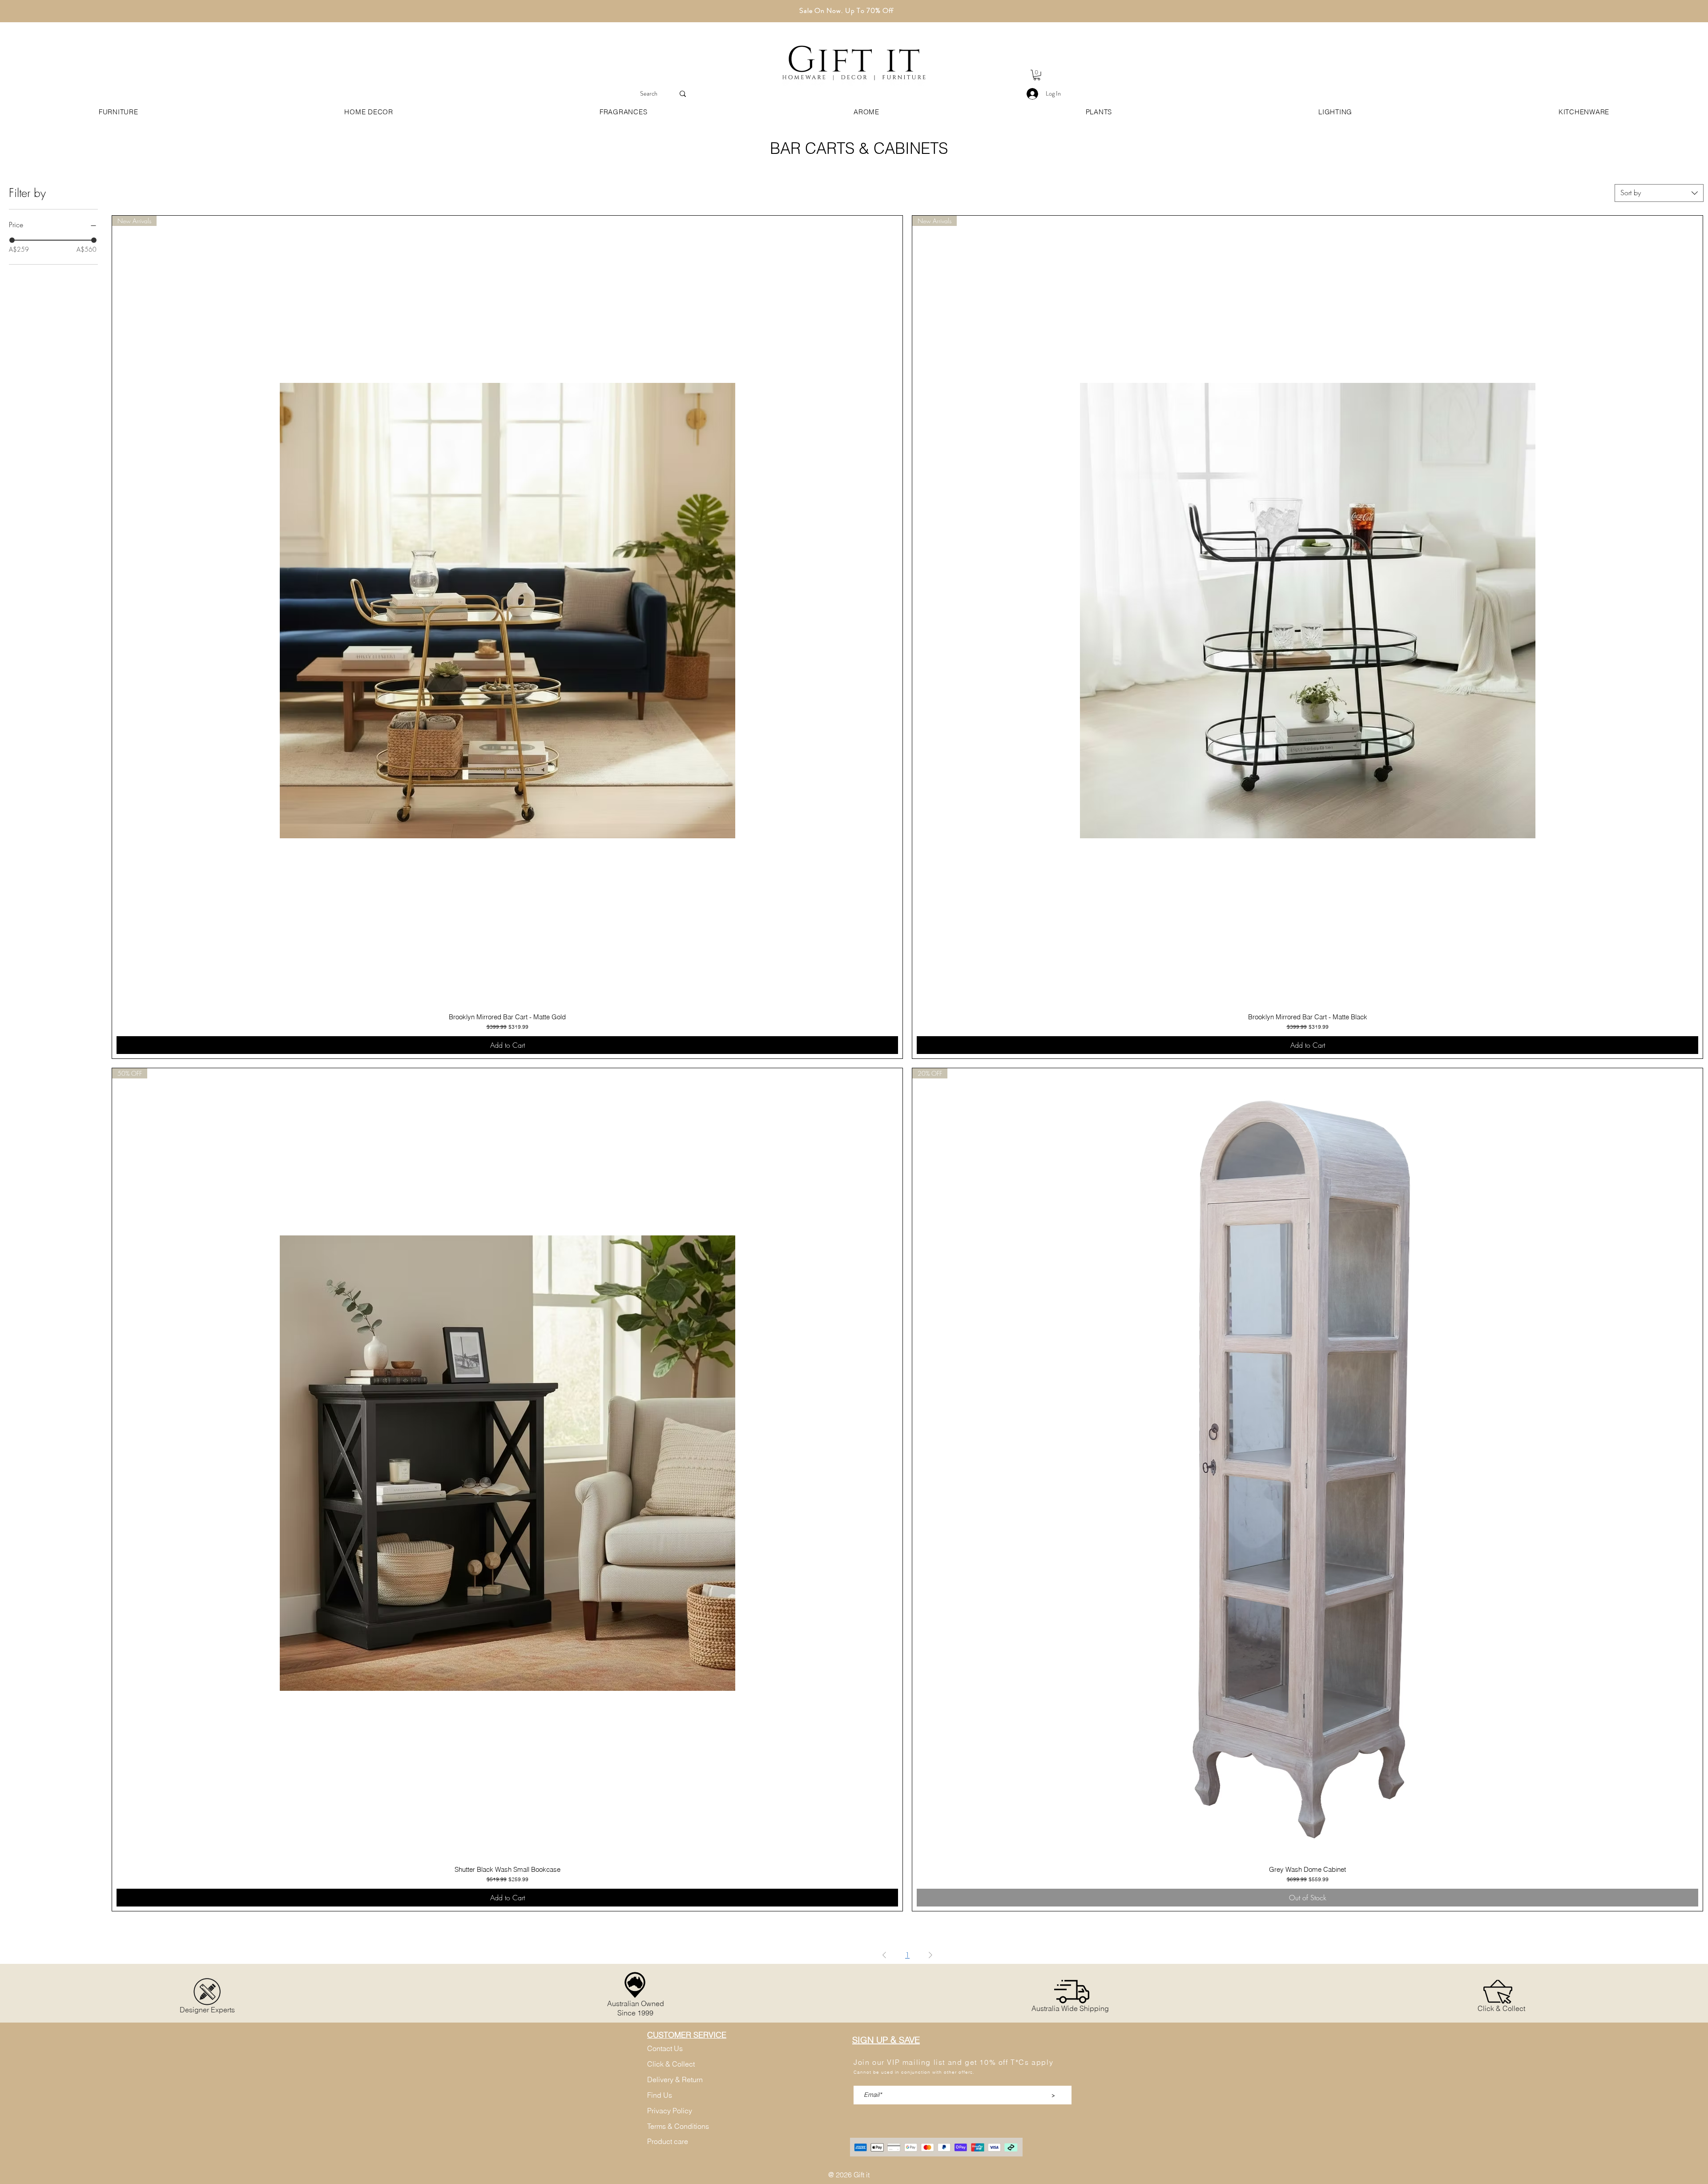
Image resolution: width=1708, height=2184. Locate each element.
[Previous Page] (884, 1955)
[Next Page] (931, 1955)
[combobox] (1659, 193)
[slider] (12, 240)
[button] (1037, 75)
